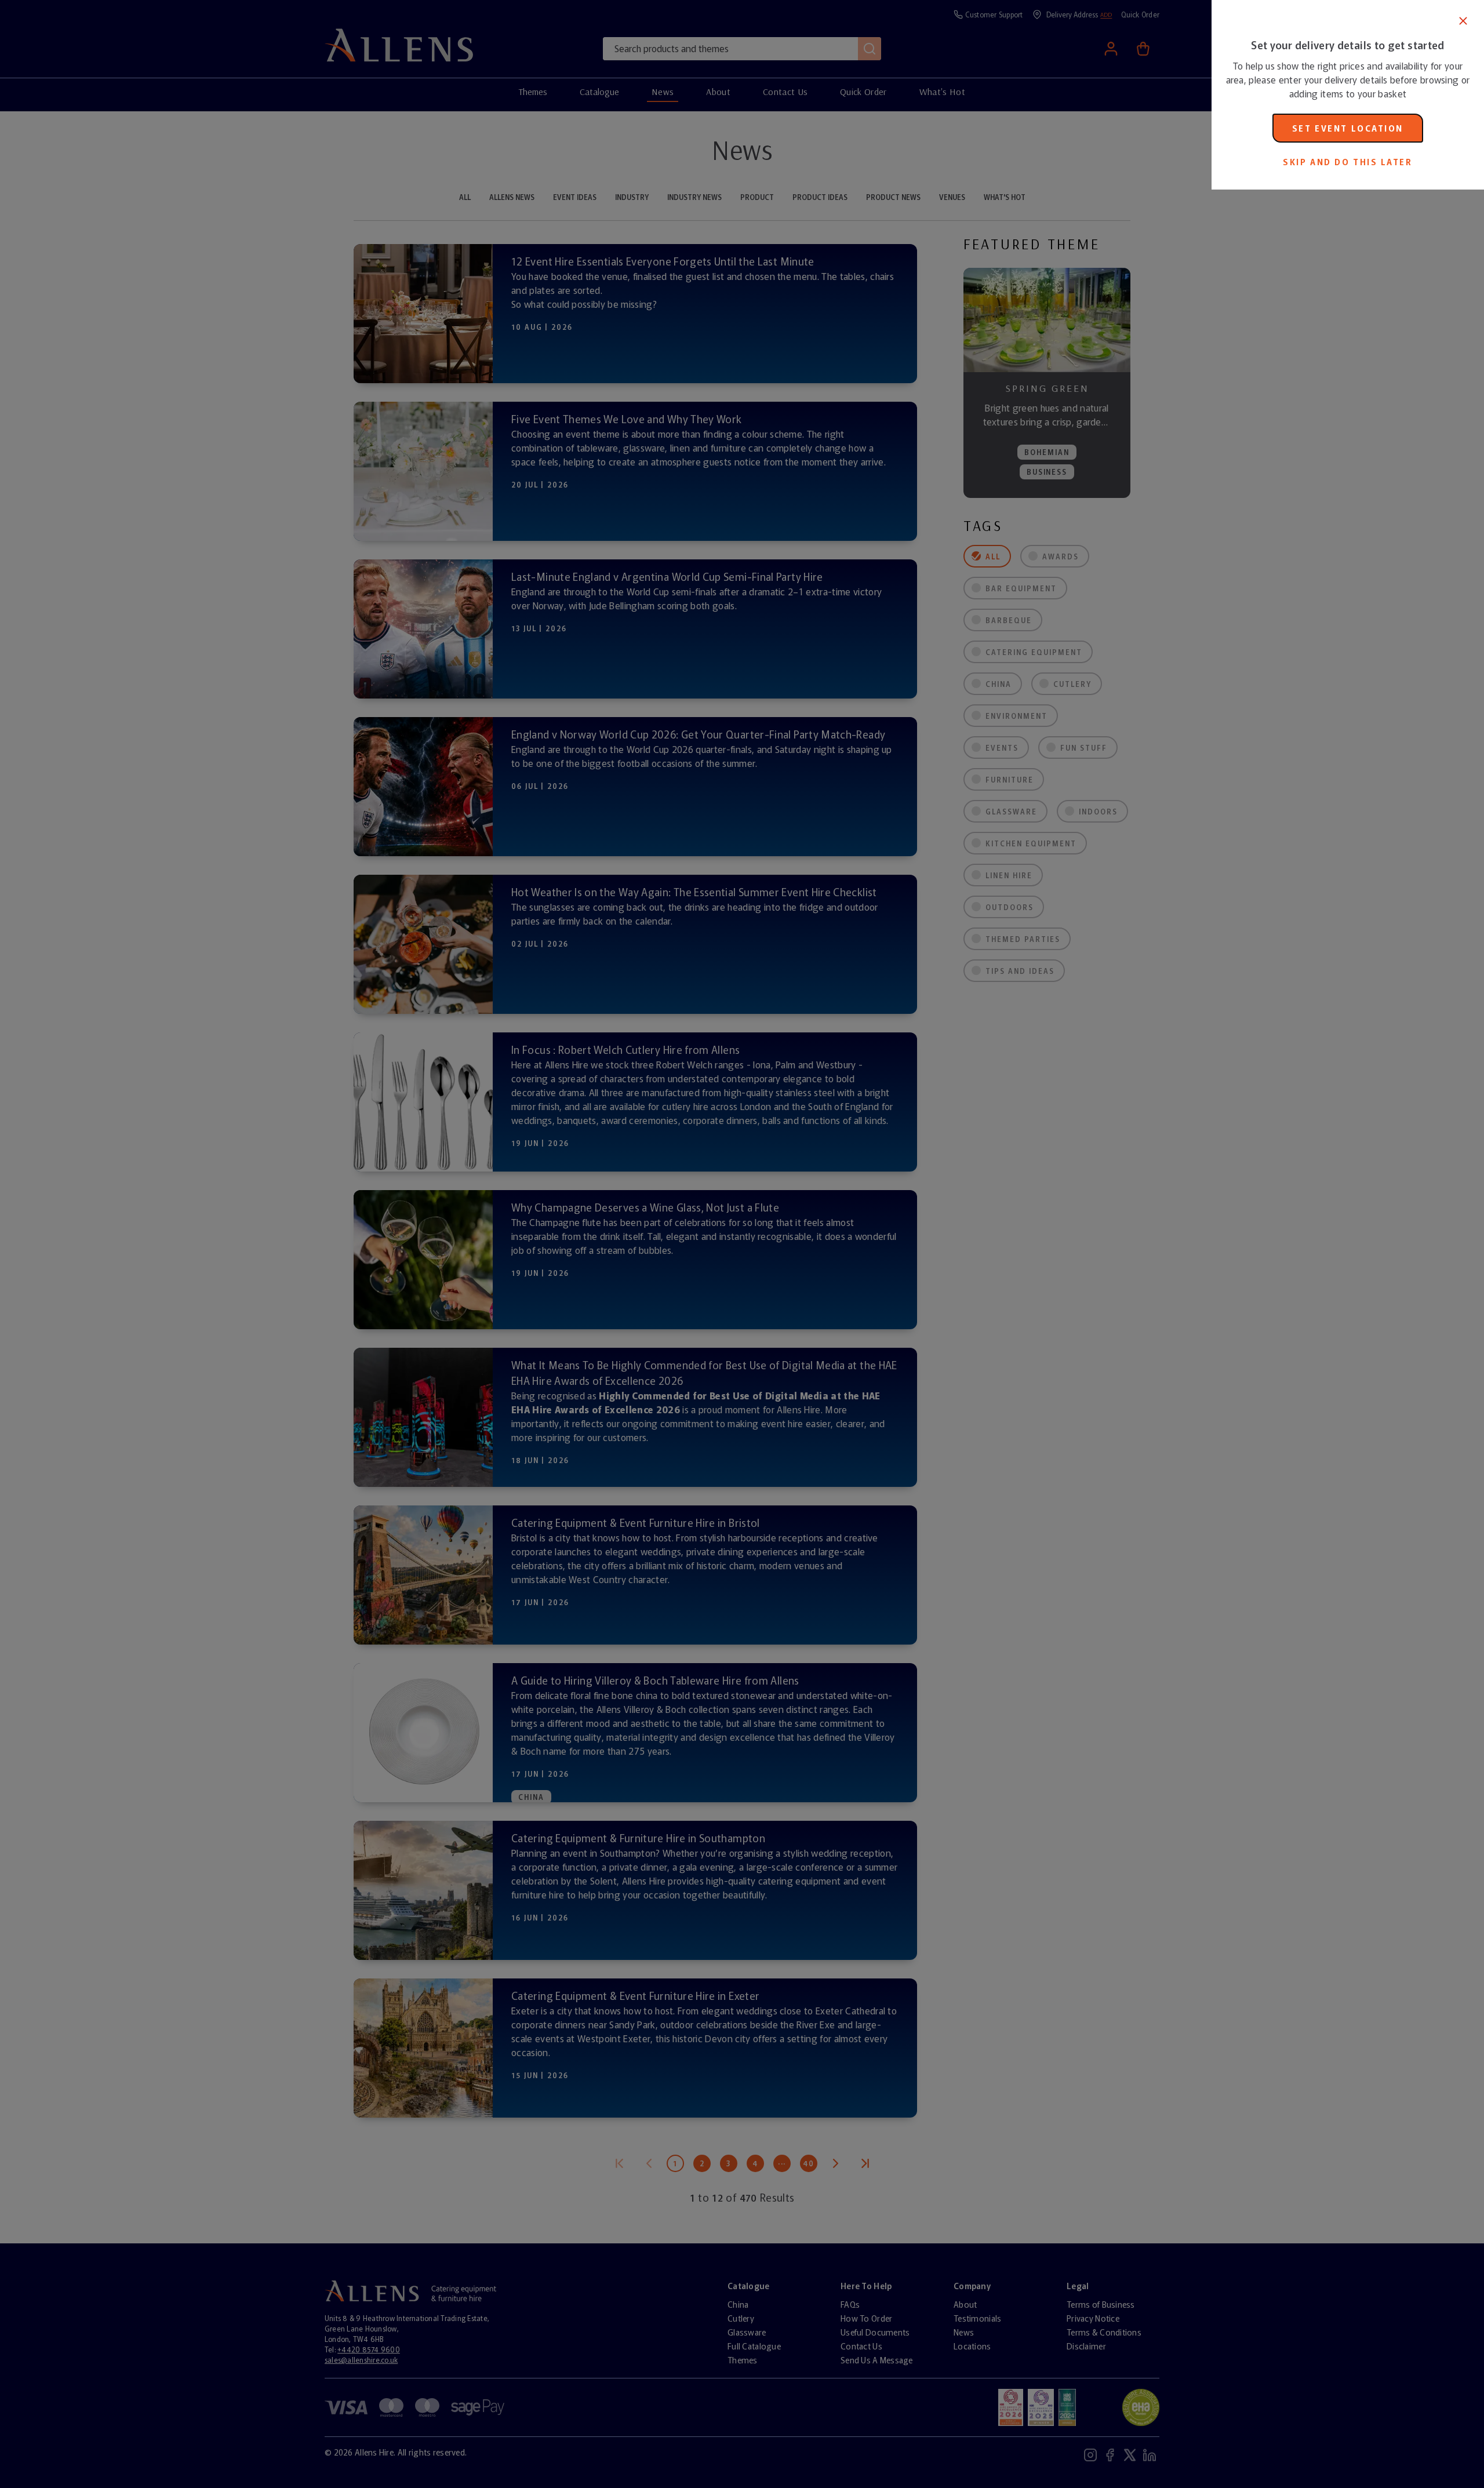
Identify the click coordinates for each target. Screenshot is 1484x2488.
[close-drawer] (1463, 21)
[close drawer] (606, 1244)
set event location (1348, 128)
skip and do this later (1347, 162)
